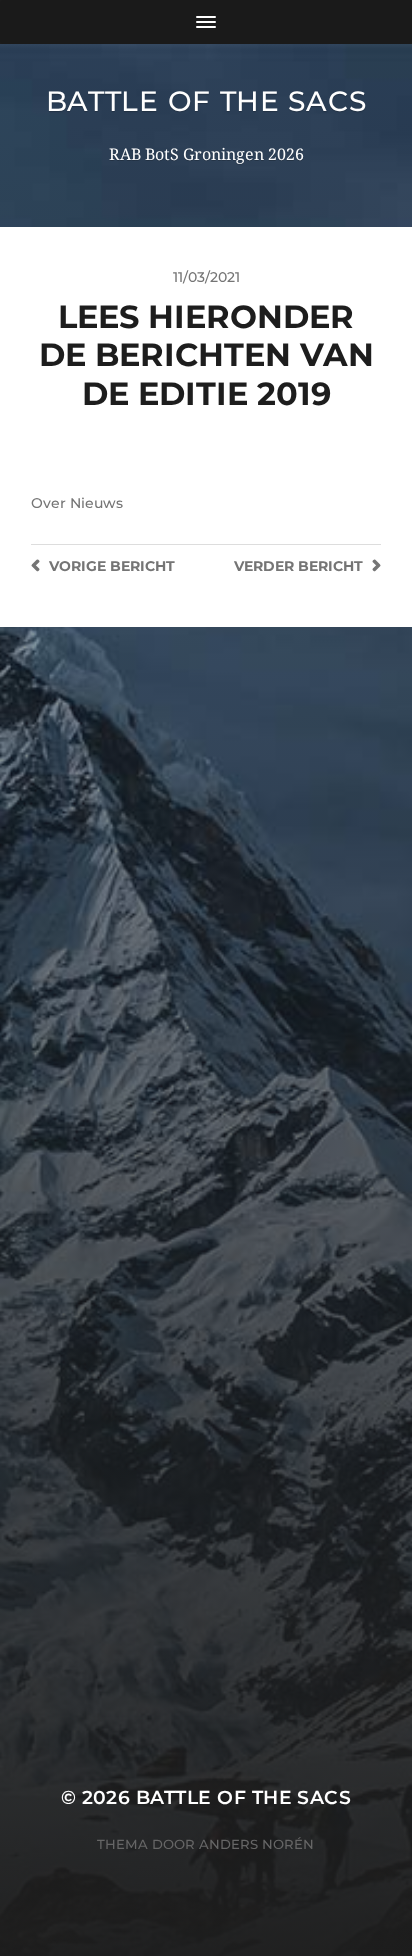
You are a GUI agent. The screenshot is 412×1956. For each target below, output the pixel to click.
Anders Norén (256, 1844)
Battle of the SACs (206, 101)
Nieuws (96, 503)
